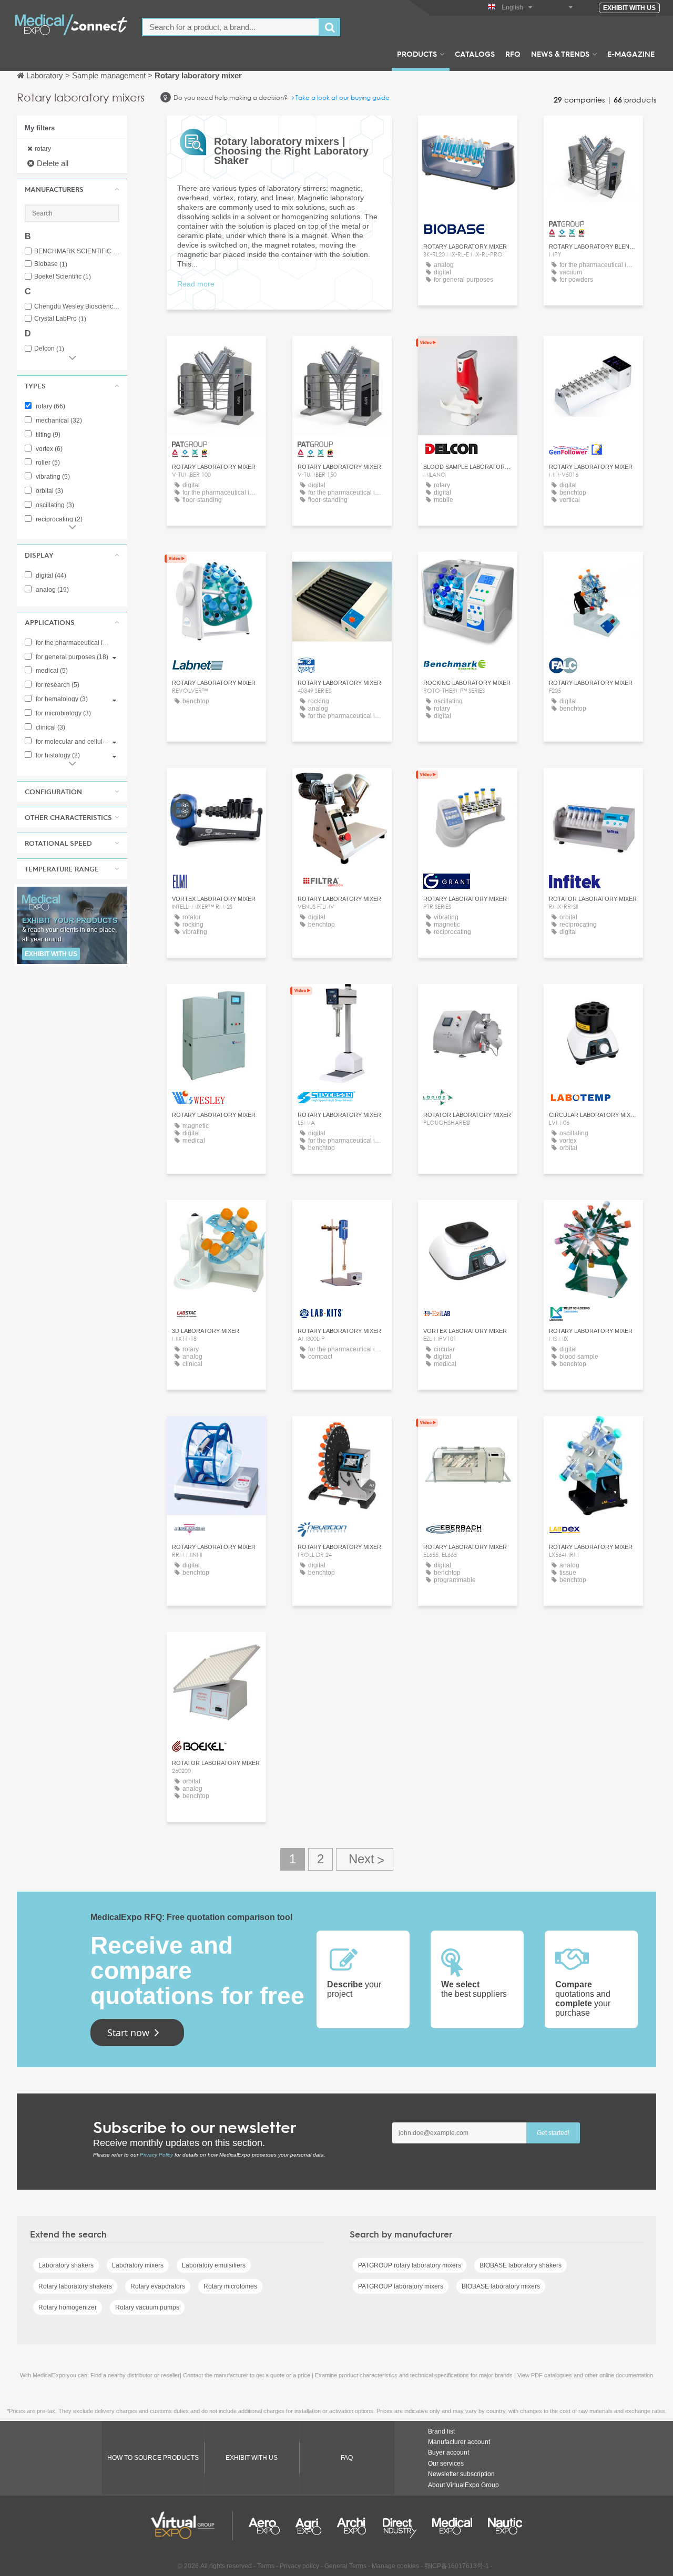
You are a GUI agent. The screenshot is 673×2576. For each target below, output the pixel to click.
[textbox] (231, 27)
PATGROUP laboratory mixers (401, 2286)
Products (417, 54)
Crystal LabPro (60, 319)
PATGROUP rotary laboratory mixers (410, 2265)
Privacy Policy (156, 2155)
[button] (72, 189)
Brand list (441, 2431)
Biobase (51, 264)
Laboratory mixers (138, 2265)
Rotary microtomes (230, 2286)
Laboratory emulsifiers (214, 2265)
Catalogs (475, 54)
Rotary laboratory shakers (75, 2286)
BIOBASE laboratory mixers (501, 2286)
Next (365, 1859)
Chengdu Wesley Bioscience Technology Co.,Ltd (77, 307)
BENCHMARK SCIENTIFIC (77, 252)
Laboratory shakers (66, 2265)
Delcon (49, 349)
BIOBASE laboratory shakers (521, 2265)
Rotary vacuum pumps (147, 2307)
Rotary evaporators (158, 2286)
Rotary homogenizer (68, 2307)
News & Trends (560, 54)
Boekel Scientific (63, 277)
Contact (216, 569)
